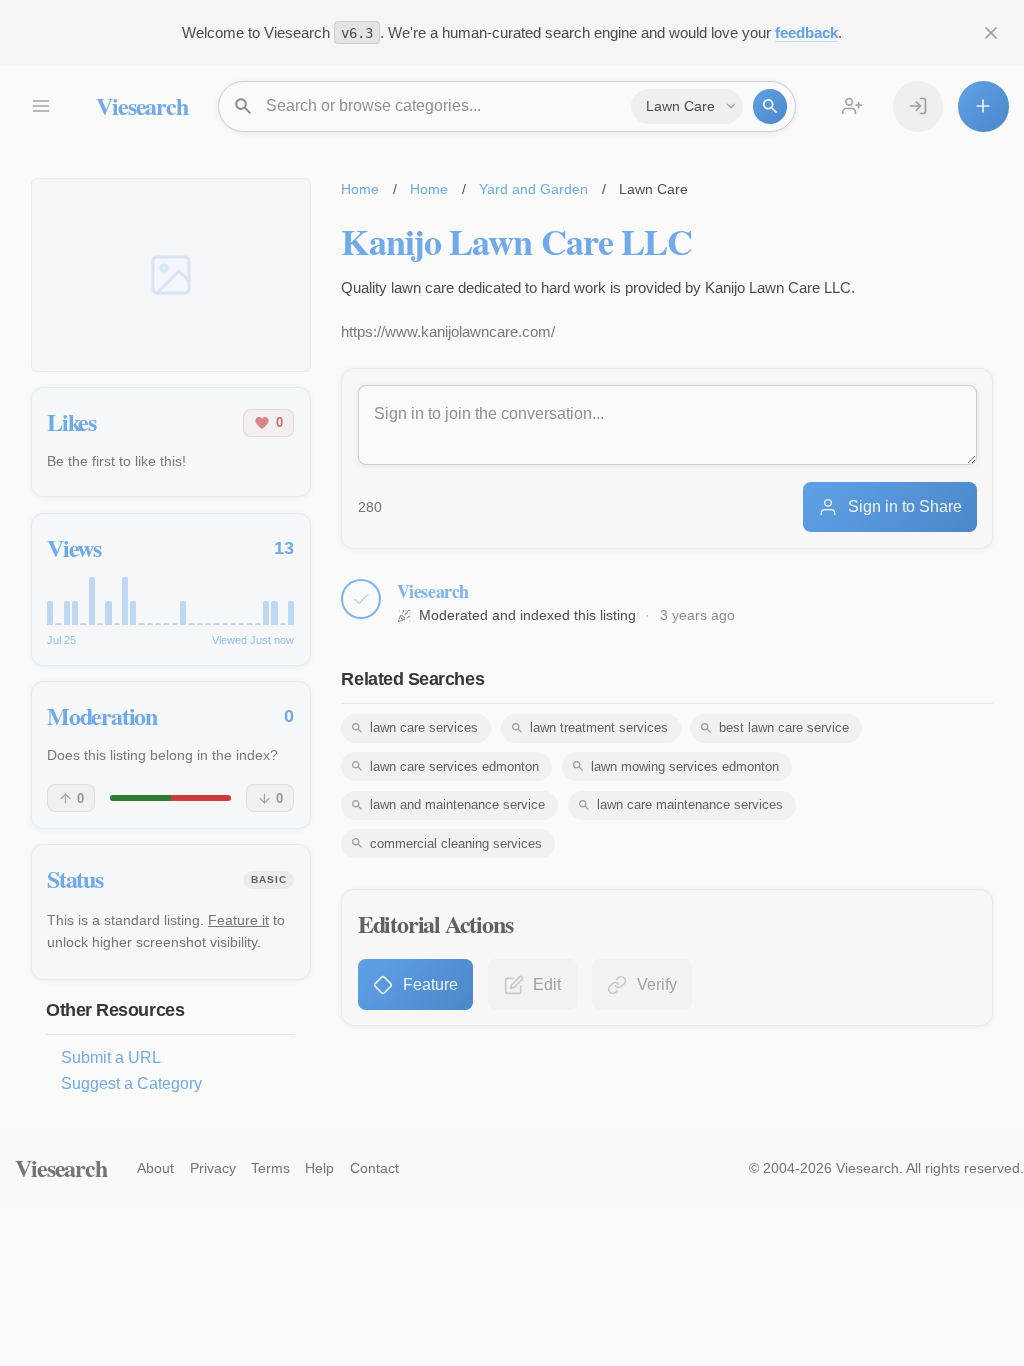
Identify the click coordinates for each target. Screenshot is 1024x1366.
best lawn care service (784, 727)
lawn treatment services (599, 727)
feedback (806, 32)
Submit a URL (111, 1057)
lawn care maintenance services (690, 804)
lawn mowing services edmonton (685, 766)
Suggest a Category (131, 1083)
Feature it (238, 920)
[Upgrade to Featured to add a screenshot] (171, 275)
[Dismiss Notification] (991, 33)
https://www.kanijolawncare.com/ (448, 331)
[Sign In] (918, 106)
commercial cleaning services (456, 843)
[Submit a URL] (983, 106)
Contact (374, 1168)
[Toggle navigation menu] (40, 106)
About (155, 1168)
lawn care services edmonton (454, 766)
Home (360, 189)
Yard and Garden (533, 189)
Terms (270, 1168)
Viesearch (141, 105)
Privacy (213, 1168)
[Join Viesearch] (852, 106)
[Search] (770, 106)
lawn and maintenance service (457, 804)
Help (319, 1168)
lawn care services (424, 727)
